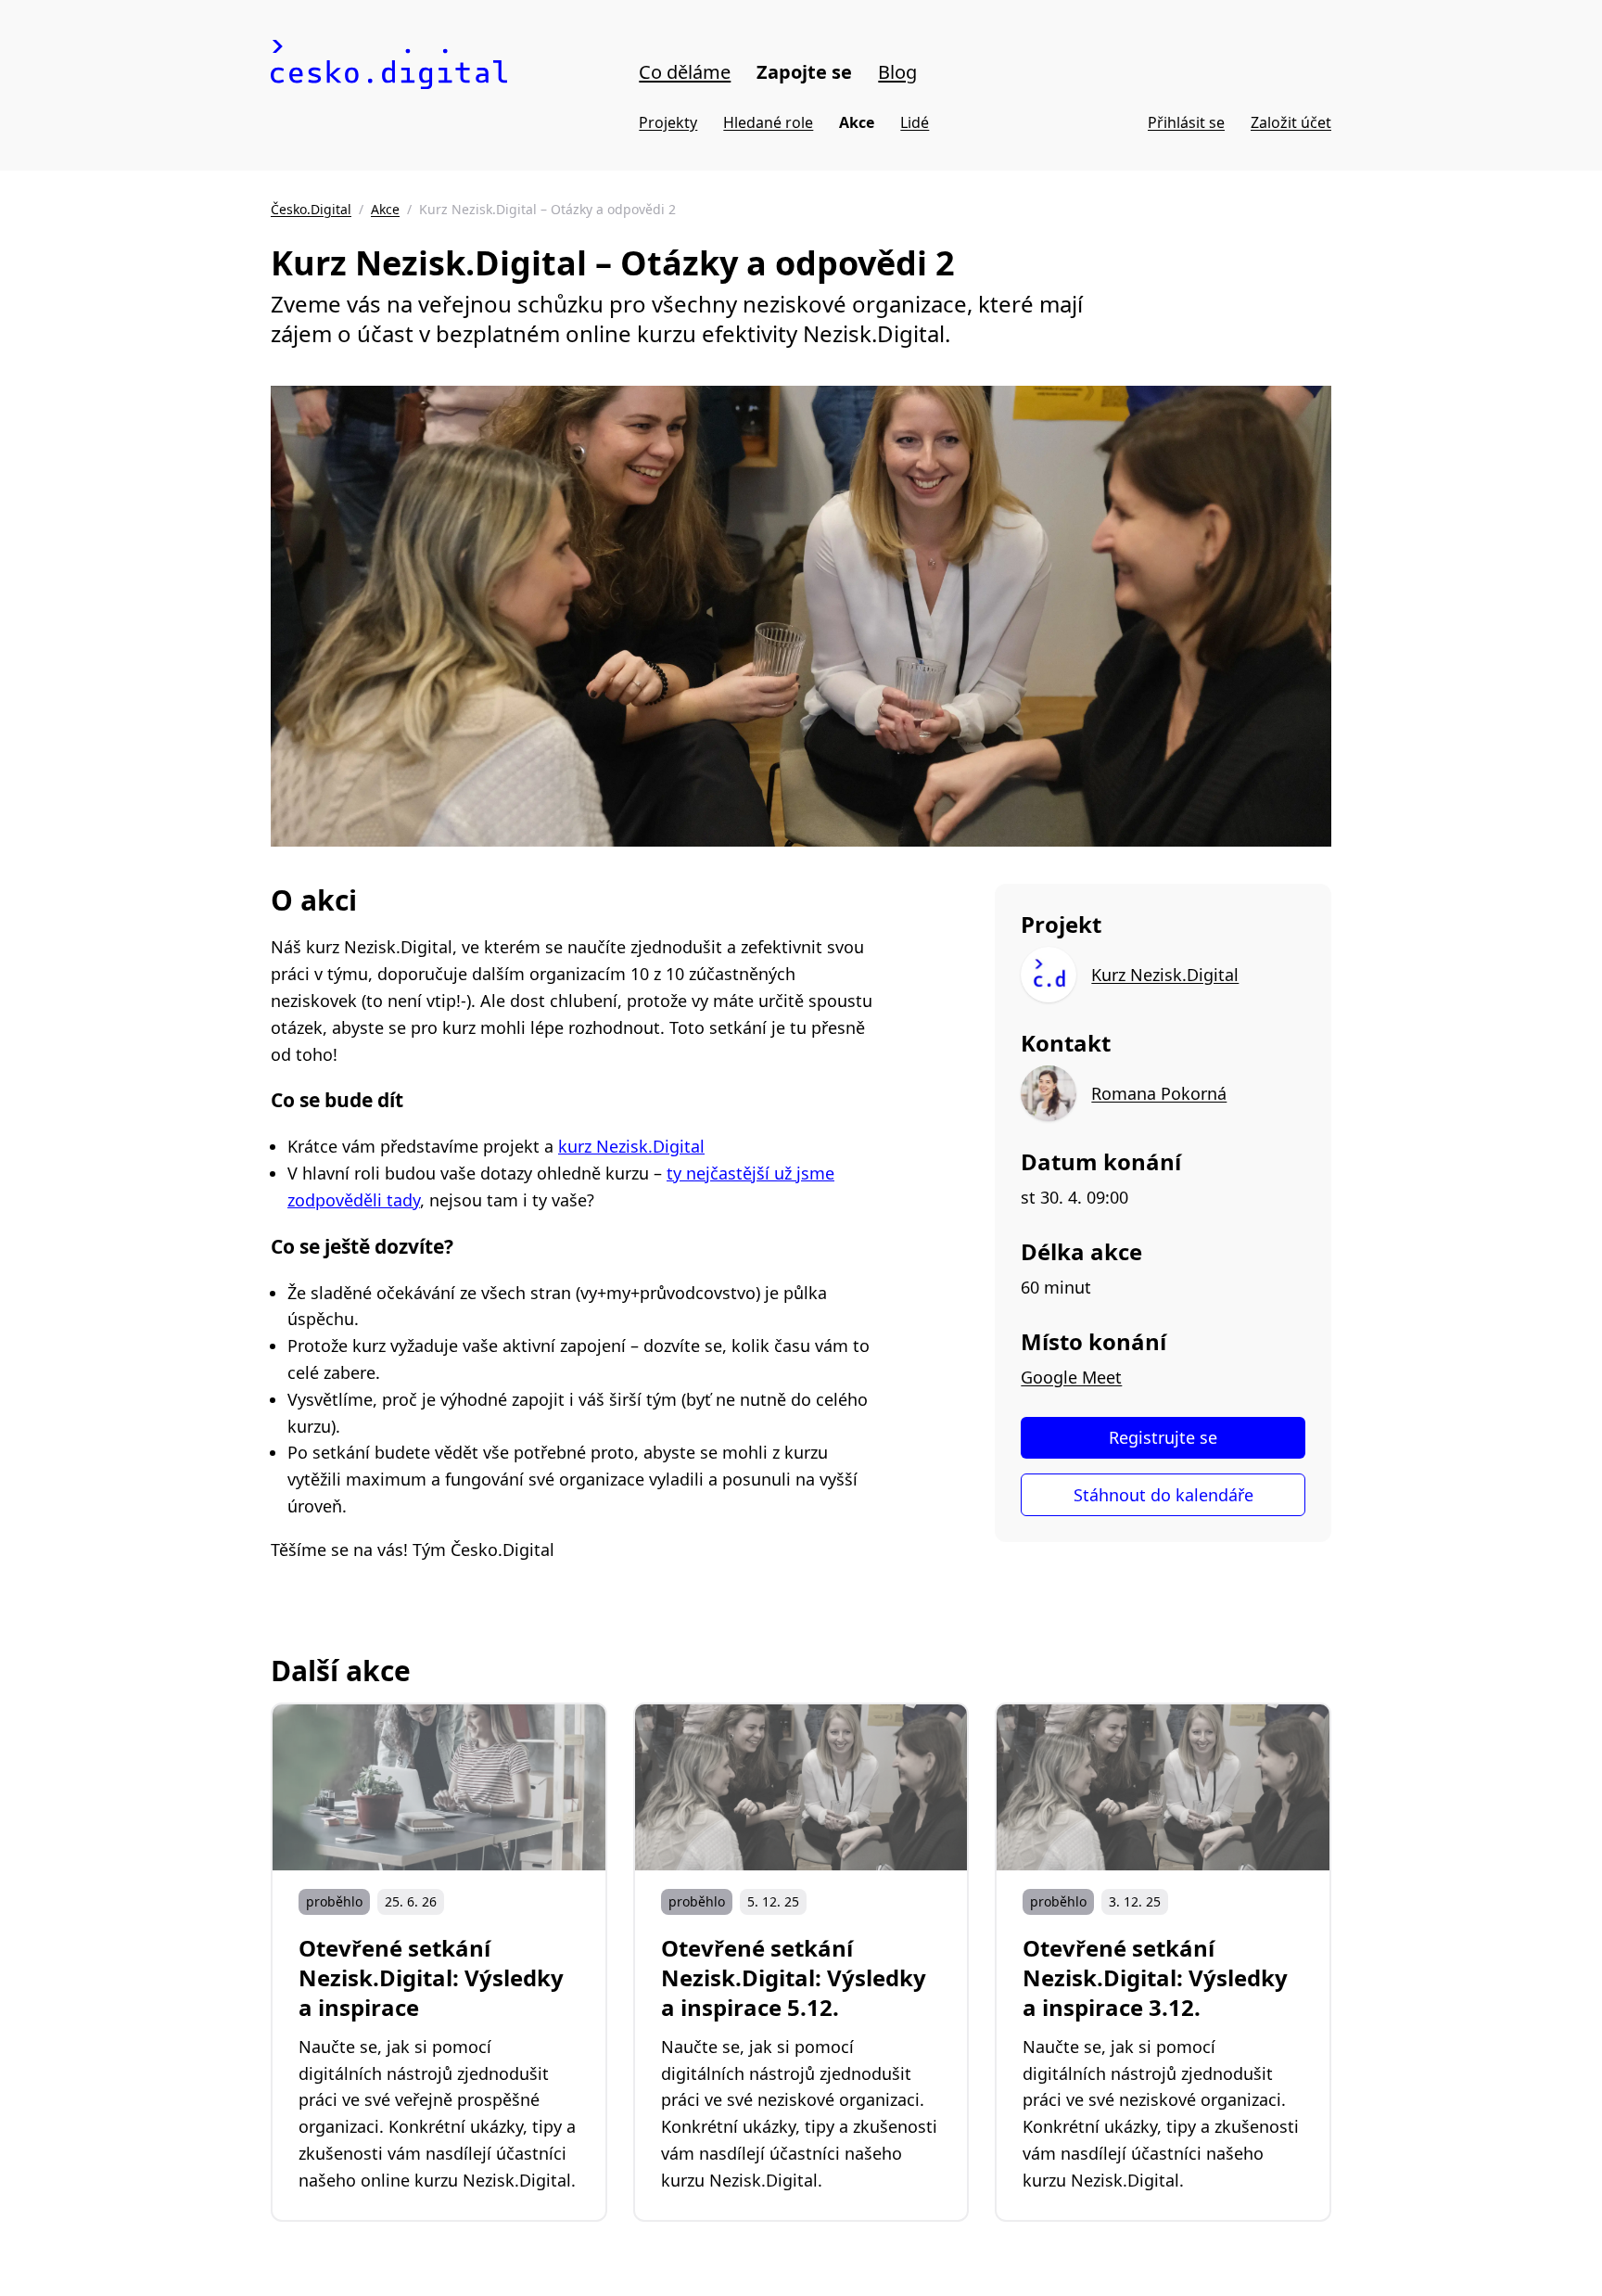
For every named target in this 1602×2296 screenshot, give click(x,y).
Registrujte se (1163, 1437)
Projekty (668, 122)
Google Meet (1071, 1377)
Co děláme (685, 72)
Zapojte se (804, 72)
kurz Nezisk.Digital (631, 1146)
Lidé (915, 122)
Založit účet (1291, 122)
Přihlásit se (1186, 122)
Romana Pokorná (1159, 1093)
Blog (897, 72)
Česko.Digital (311, 209)
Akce (857, 122)
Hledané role (768, 122)
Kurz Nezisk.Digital (1165, 975)
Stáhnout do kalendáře (1163, 1495)
